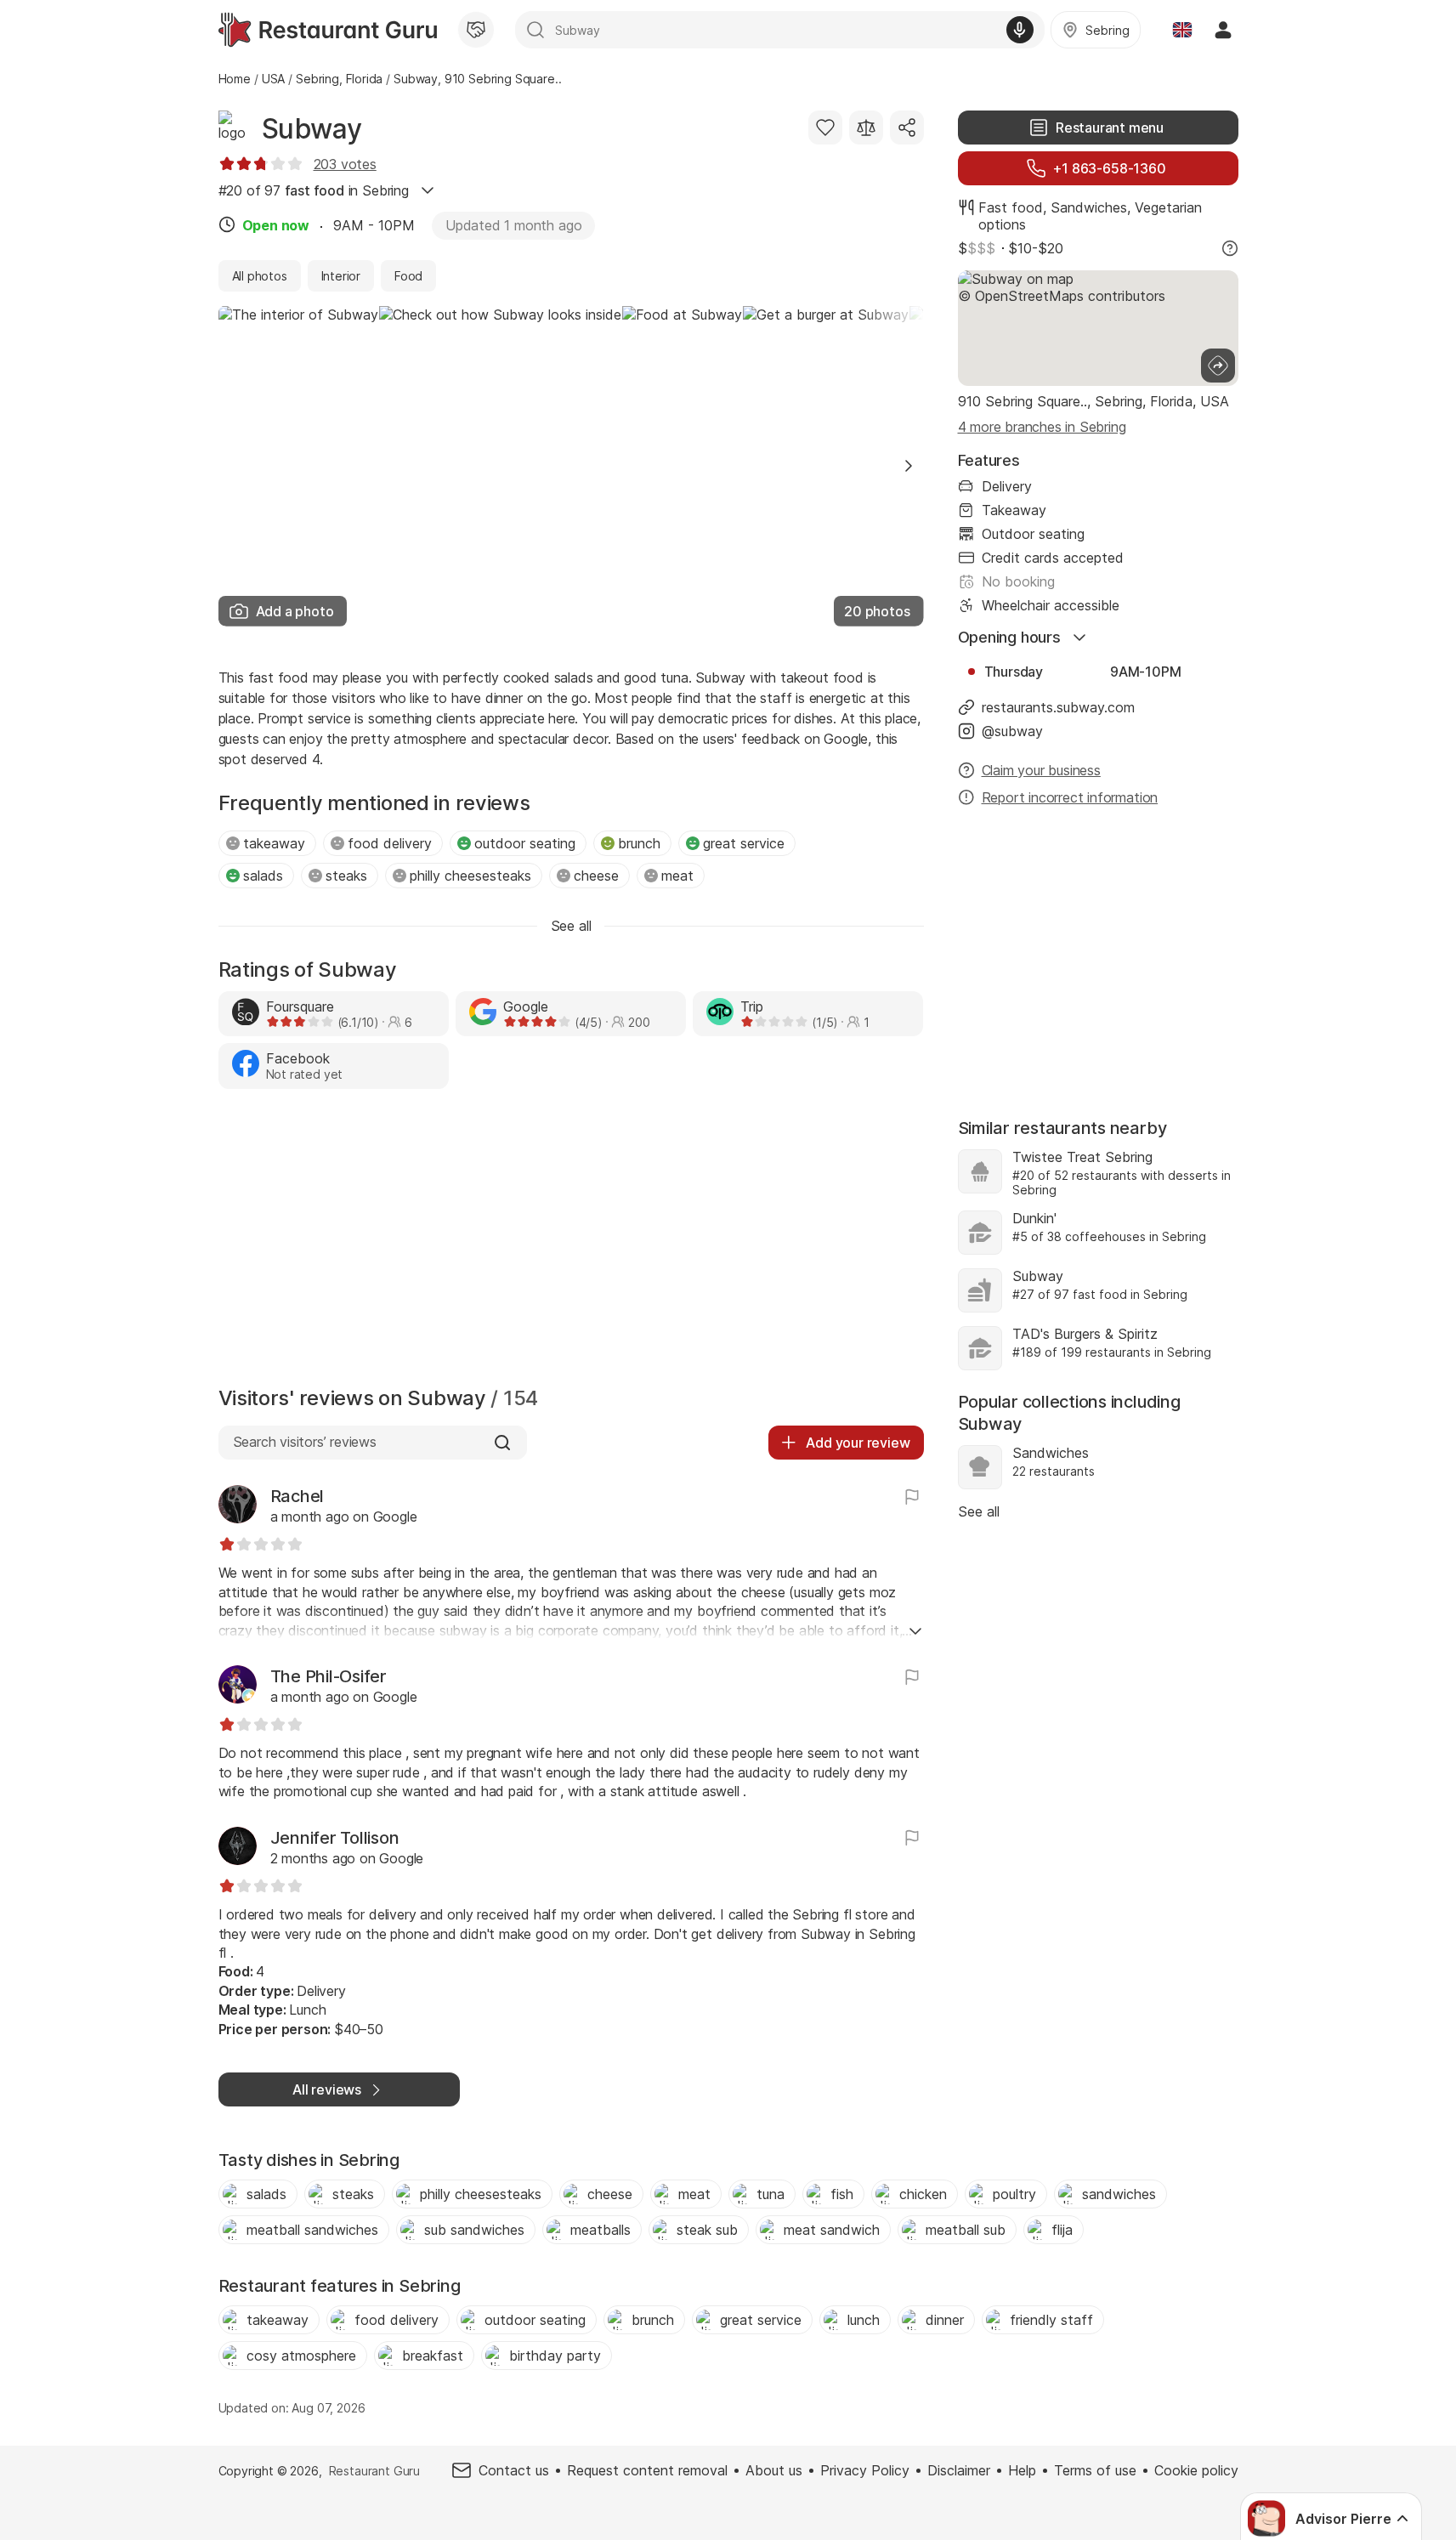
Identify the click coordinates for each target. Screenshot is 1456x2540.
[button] (909, 466)
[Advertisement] (571, 1242)
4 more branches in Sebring (1042, 427)
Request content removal (647, 2470)
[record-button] (1020, 30)
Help (1022, 2470)
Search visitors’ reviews (305, 1442)
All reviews (327, 2089)
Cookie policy (1196, 2470)
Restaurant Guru (374, 2471)
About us (774, 2470)
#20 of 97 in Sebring (314, 190)
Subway (312, 129)
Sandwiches (1089, 207)
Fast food (1011, 207)
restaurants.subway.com (1058, 707)
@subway (1012, 731)
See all (979, 1511)
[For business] (476, 30)
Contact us (514, 2470)
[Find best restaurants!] (328, 30)
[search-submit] (535, 30)
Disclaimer (959, 2470)
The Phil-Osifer (329, 1676)
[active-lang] (1182, 30)
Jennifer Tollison (335, 1838)
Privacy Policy (865, 2470)
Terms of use (1095, 2470)
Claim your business (1041, 770)
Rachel (297, 1496)
